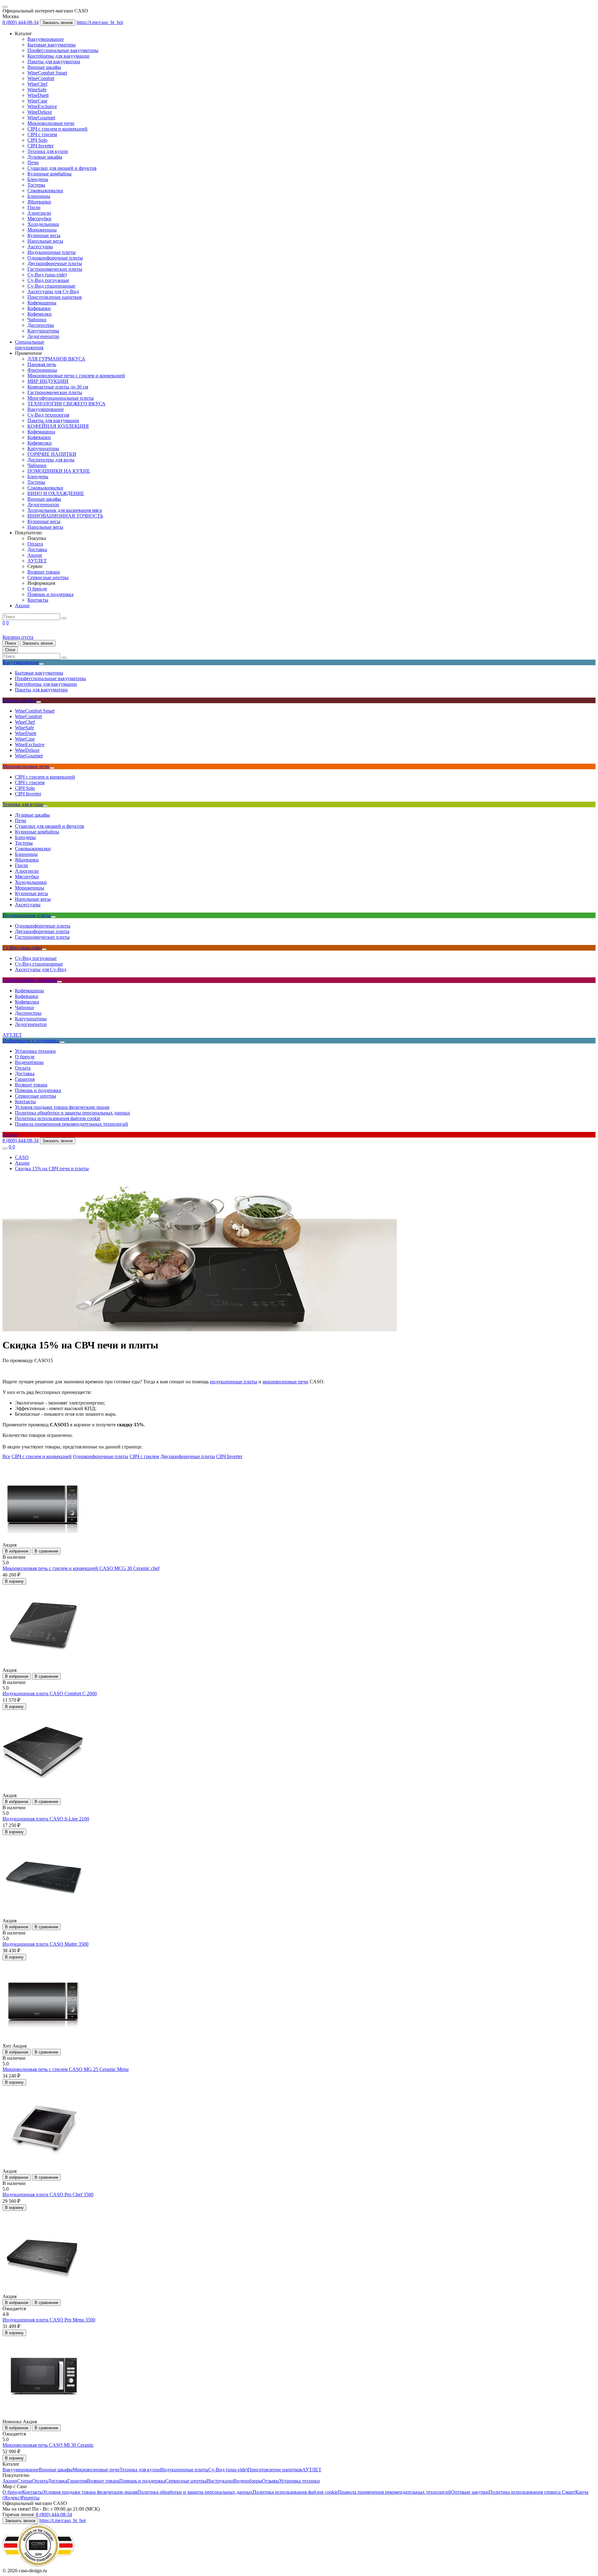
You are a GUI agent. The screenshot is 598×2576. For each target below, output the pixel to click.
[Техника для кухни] (45, 806)
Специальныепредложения (30, 345)
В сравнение (46, 1551)
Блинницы (39, 196)
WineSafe (37, 90)
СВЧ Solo (37, 140)
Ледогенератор (43, 336)
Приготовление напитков (55, 297)
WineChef (37, 84)
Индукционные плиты (52, 252)
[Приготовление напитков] (59, 982)
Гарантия (25, 1079)
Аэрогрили (39, 213)
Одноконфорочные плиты (55, 258)
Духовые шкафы (45, 157)
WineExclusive (42, 106)
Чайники (37, 320)
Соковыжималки (45, 191)
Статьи (25, 2481)
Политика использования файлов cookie (58, 1118)
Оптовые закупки (470, 2492)
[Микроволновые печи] (52, 768)
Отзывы (271, 2481)
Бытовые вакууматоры (52, 45)
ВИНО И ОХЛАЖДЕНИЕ (56, 493)
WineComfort (41, 78)
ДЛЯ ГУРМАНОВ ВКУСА (56, 359)
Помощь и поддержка (50, 594)
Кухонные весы (44, 235)
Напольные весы (45, 241)
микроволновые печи (285, 1382)
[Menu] (5, 7)
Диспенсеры (41, 325)
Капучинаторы (43, 331)
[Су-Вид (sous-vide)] (44, 949)
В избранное (17, 1551)
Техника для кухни (48, 151)
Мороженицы (42, 230)
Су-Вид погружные (48, 280)
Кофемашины (42, 303)
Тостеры (36, 185)
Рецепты (30, 2498)
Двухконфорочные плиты (55, 263)
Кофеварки (39, 308)
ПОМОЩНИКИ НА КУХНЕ (59, 471)
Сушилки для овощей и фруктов (62, 168)
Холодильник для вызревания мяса (65, 510)
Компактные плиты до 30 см (58, 387)
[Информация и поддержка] (62, 1042)
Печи (33, 162)
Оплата (35, 544)
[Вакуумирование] (41, 664)
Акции (35, 555)
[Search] (64, 618)
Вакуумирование (46, 39)
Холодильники (43, 224)
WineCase (37, 101)
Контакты (38, 600)
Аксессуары (40, 247)
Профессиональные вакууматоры (63, 50)
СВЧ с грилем (42, 134)
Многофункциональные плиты (61, 398)
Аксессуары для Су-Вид (53, 291)
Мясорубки (39, 219)
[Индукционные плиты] (53, 917)
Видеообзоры (29, 1062)
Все (6, 1456)
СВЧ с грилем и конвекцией (57, 129)
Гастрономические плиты (55, 269)
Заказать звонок (58, 23)
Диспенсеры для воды (51, 460)
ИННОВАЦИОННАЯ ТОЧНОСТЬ (65, 516)
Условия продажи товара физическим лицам (62, 1107)
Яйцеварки (39, 202)
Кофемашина (41, 432)
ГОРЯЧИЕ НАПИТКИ (52, 454)
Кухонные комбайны (50, 174)
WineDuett (38, 95)
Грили (34, 207)
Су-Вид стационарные (51, 286)
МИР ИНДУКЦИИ (48, 381)
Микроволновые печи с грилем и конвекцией (76, 376)
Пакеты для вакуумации (53, 420)
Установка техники (35, 1051)
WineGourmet (41, 118)
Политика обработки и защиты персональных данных (73, 1113)
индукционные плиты (234, 1382)
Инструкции (220, 2481)
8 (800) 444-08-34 (21, 22)
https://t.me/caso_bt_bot (100, 22)
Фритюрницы (42, 370)
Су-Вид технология (48, 415)
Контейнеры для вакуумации (58, 56)
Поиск (11, 643)
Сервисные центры (48, 577)
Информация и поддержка (31, 1040)
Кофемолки (40, 314)
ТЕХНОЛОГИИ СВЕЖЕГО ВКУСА (66, 404)
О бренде (37, 589)
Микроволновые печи (51, 123)
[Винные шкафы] (39, 702)
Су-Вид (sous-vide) (47, 275)
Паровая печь (42, 364)
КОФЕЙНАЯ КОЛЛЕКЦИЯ (58, 426)
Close (10, 650)
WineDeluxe (40, 112)
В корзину (14, 1581)
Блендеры (38, 179)
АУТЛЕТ (37, 561)
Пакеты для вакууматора (54, 62)
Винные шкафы (44, 67)
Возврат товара (44, 572)
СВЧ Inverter (40, 146)
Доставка (37, 549)
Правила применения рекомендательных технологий (71, 1124)
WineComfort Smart (47, 73)
